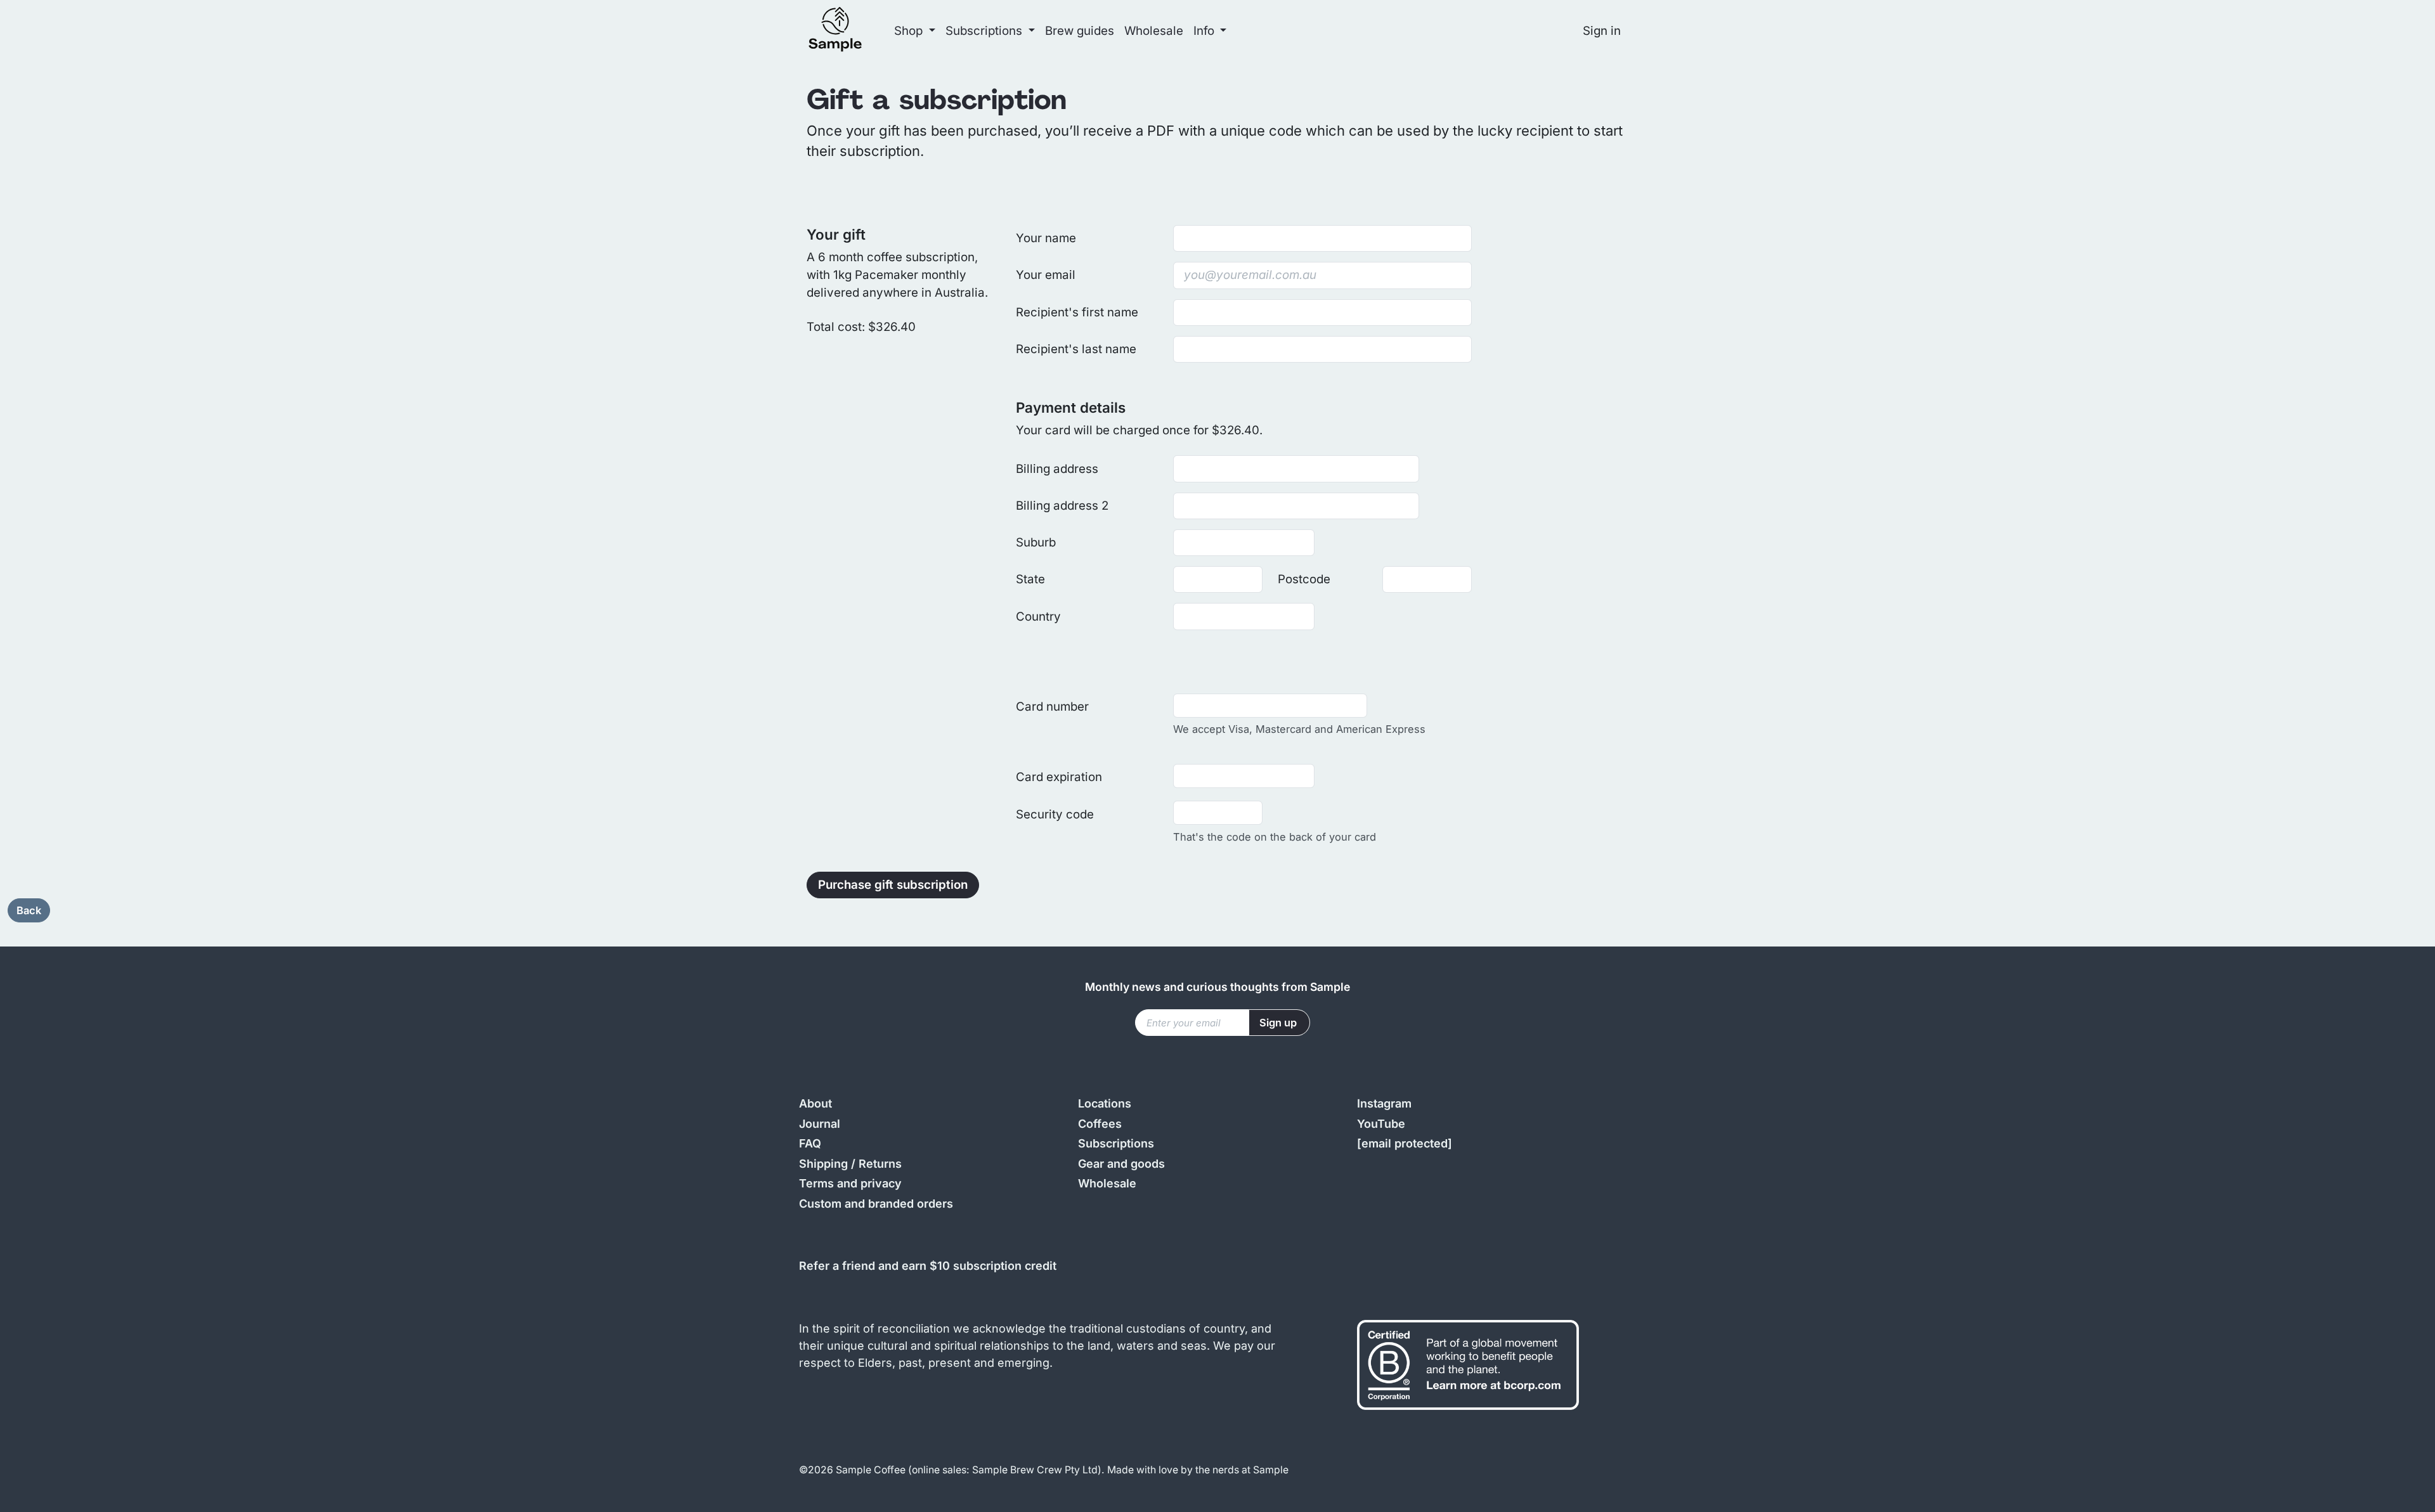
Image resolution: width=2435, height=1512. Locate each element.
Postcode (1304, 579)
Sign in (1602, 31)
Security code (1055, 814)
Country (1038, 617)
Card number (1052, 707)
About (815, 1103)
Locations (1105, 1103)
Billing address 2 (1062, 506)
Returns (880, 1164)
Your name (1046, 238)
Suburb (1036, 542)
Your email (1046, 275)
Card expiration (1059, 777)
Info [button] (1205, 31)
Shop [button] (910, 31)
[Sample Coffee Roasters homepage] (848, 31)
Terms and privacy (850, 1183)
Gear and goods (1121, 1164)
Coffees (1100, 1124)
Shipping (823, 1164)
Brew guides (1080, 31)
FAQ (810, 1143)
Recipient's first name (1077, 312)
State (1030, 579)
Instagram (1384, 1103)
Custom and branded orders (876, 1204)
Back (29, 910)
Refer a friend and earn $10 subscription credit (928, 1266)
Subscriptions (1116, 1143)
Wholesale (1154, 31)
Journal (820, 1124)
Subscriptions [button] (985, 31)
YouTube (1381, 1124)
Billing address (1057, 469)
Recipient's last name (1076, 349)
